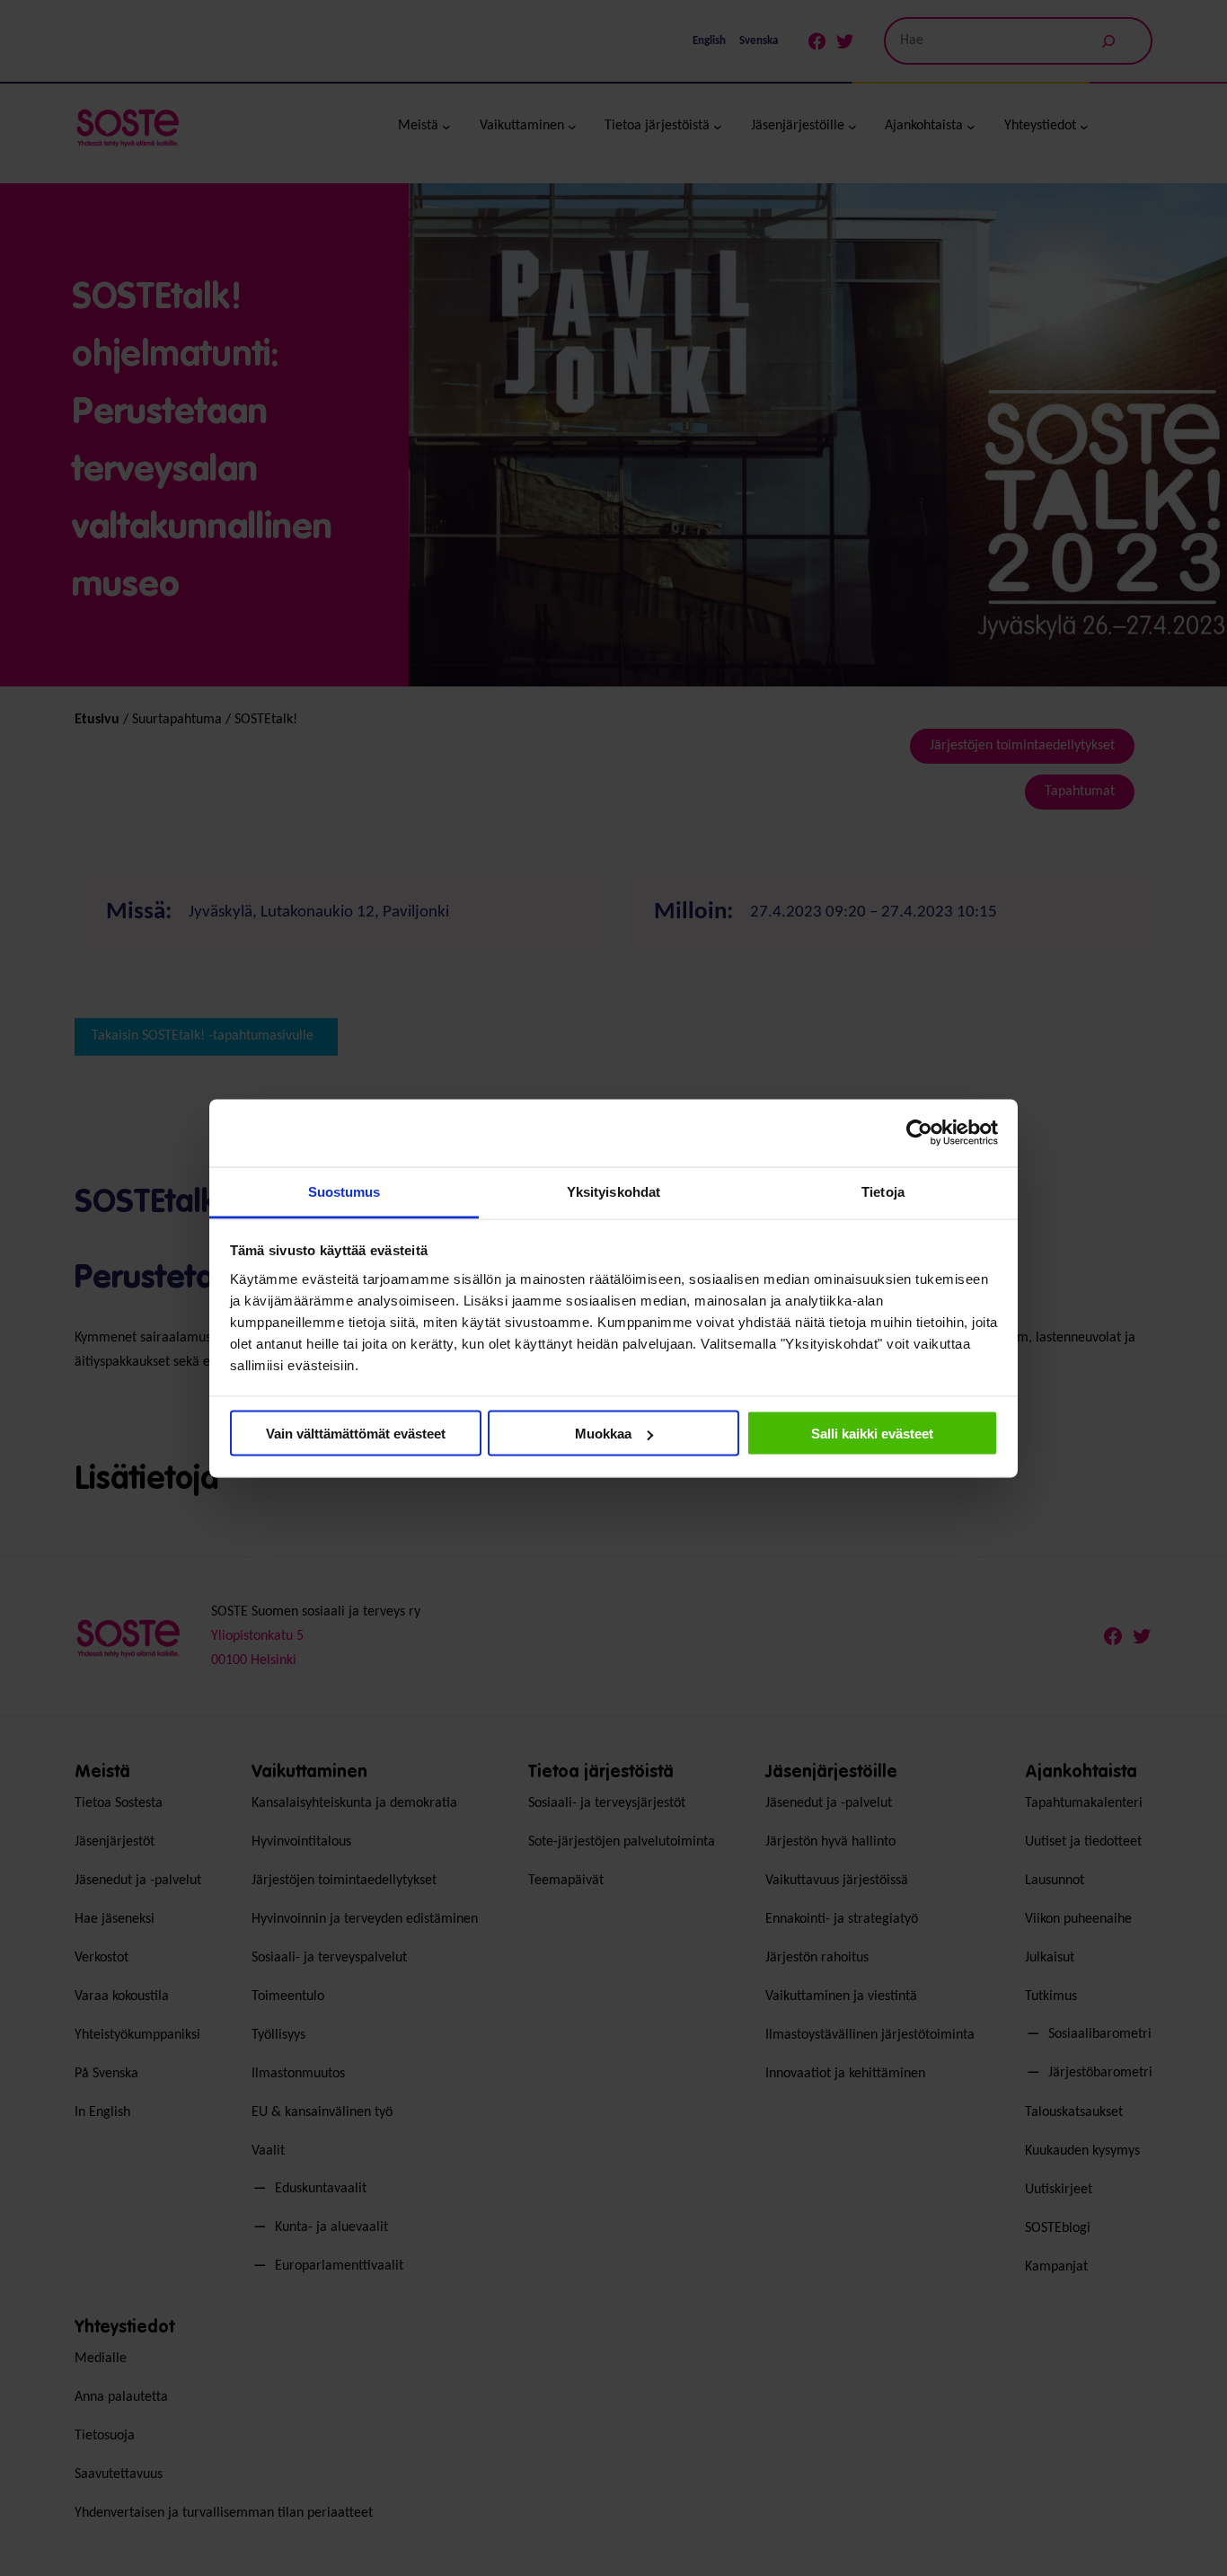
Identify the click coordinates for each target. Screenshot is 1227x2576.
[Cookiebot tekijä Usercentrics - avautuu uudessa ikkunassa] (919, 1133)
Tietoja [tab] (883, 1191)
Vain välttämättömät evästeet (356, 1434)
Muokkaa (603, 1434)
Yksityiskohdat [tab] (613, 1191)
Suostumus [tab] (344, 1191)
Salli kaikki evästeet (872, 1434)
